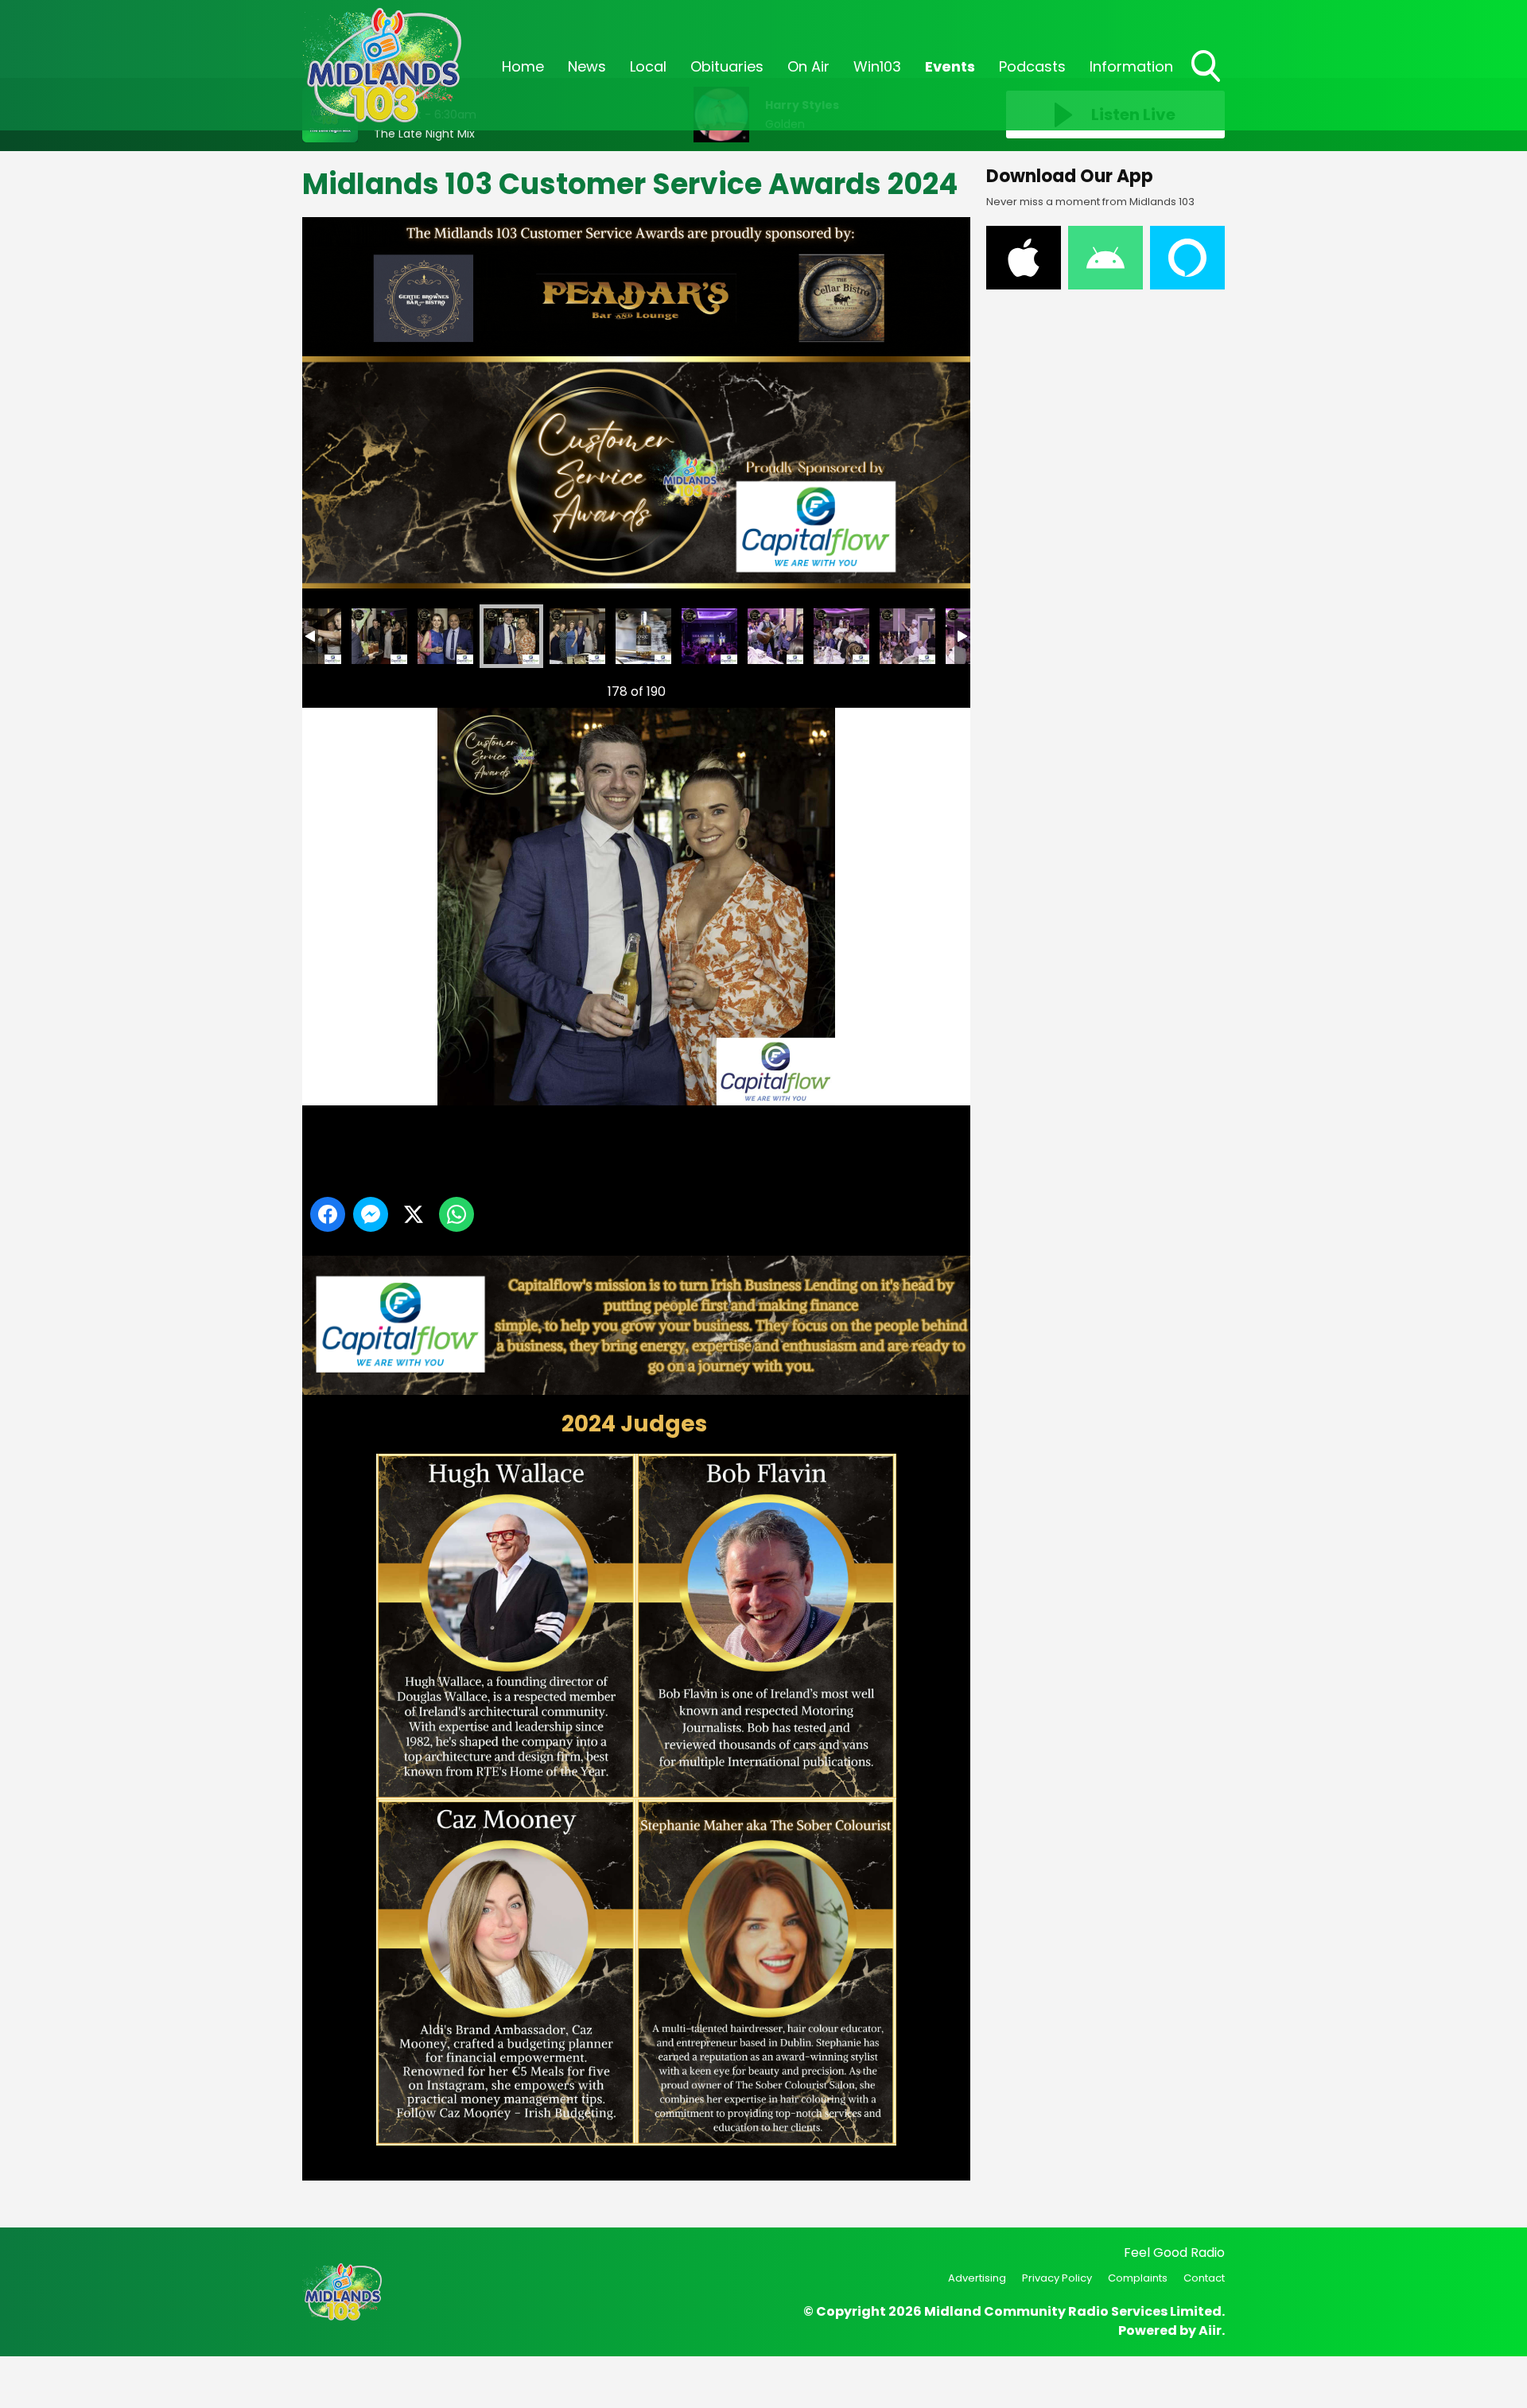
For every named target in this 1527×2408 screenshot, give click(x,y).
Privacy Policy (1057, 2278)
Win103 (877, 66)
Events (950, 66)
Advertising (977, 2278)
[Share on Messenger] (371, 1214)
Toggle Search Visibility (1207, 84)
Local (648, 66)
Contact (1204, 2278)
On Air (808, 66)
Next (933, 691)
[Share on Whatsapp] (457, 1214)
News (587, 66)
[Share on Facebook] (328, 1214)
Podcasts (1032, 66)
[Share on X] (414, 1214)
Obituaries (727, 66)
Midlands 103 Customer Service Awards (379, 636)
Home (523, 66)
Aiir (1210, 2330)
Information (1131, 66)
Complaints (1138, 2278)
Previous (335, 691)
